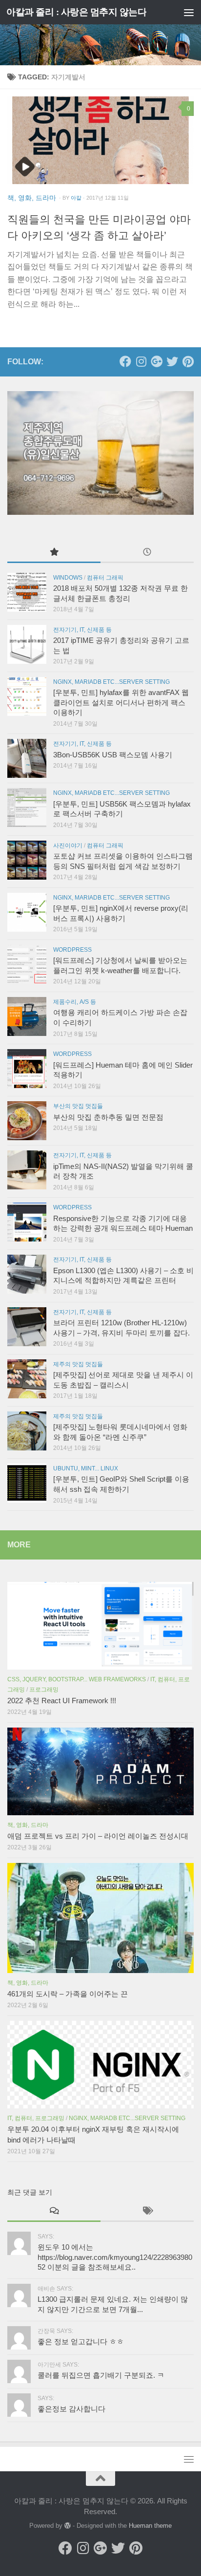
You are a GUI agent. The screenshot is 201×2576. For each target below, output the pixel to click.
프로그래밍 (44, 1690)
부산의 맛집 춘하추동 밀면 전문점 (108, 1117)
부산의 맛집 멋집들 (78, 1106)
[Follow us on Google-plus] (157, 361)
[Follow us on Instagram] (141, 361)
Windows (68, 578)
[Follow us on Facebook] (125, 361)
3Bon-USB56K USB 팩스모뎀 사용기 (113, 755)
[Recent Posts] (147, 553)
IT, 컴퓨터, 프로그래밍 (36, 2118)
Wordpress (72, 950)
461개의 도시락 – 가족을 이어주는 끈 (68, 1994)
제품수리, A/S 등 (75, 1002)
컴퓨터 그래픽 (105, 578)
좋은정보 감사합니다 (71, 2409)
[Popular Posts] (54, 553)
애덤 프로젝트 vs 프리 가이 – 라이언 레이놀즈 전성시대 (98, 1836)
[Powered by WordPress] (68, 2526)
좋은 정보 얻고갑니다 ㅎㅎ (81, 2342)
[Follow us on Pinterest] (188, 361)
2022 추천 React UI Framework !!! (62, 1701)
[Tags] (147, 2211)
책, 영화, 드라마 (32, 198)
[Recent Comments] (54, 2211)
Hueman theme (150, 2526)
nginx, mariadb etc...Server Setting (111, 682)
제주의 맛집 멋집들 (78, 1364)
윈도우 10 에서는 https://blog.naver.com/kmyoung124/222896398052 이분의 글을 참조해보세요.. (115, 2257)
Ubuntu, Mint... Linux (86, 1468)
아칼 (76, 198)
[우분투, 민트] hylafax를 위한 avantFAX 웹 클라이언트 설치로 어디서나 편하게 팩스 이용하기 (121, 703)
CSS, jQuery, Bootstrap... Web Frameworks (77, 1679)
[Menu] (189, 12)
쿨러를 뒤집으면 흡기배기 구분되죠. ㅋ (101, 2375)
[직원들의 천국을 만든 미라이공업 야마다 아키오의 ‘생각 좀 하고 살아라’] (100, 140)
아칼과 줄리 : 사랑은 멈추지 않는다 (76, 12)
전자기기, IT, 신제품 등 (82, 630)
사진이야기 (68, 846)
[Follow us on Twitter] (172, 361)
